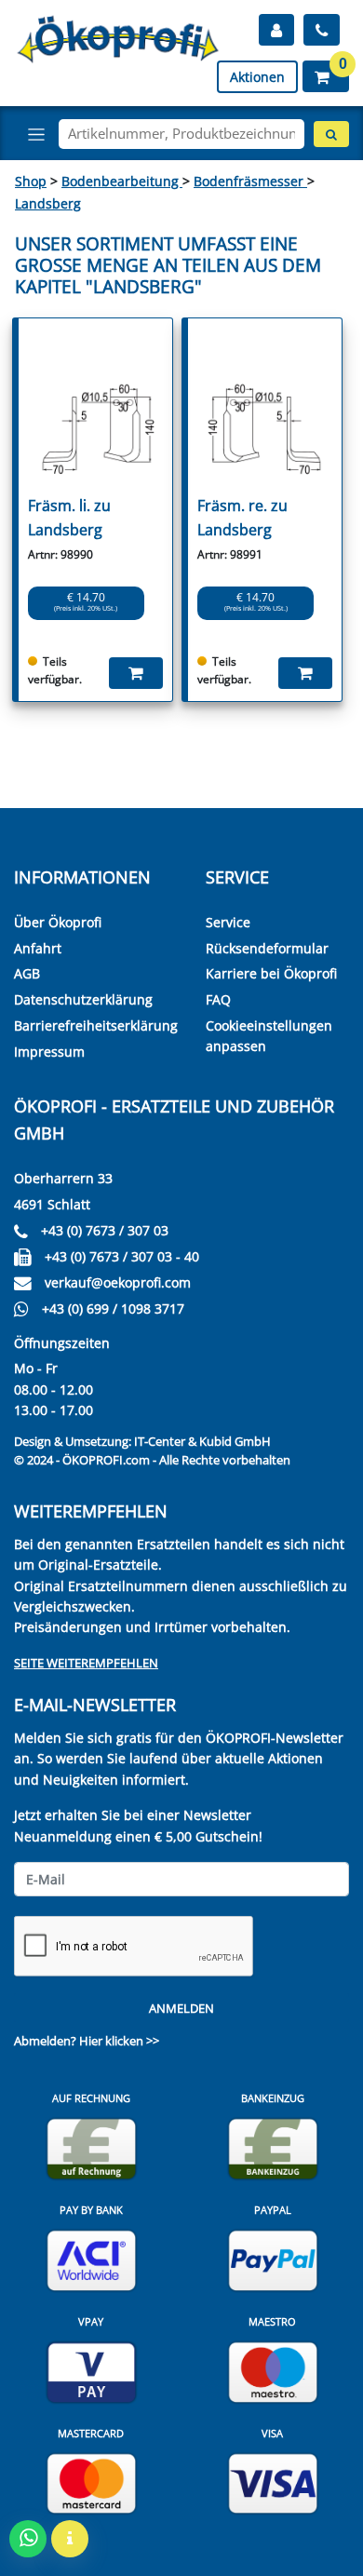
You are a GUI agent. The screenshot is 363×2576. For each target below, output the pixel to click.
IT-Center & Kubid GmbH (202, 1441)
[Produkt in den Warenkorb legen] (136, 673)
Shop (31, 181)
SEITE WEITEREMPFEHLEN (86, 1663)
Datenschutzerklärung (83, 999)
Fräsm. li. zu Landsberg (69, 518)
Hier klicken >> (119, 2041)
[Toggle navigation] (36, 134)
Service (228, 922)
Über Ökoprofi (58, 922)
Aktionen (257, 77)
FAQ (218, 999)
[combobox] (181, 134)
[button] (326, 76)
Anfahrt (38, 948)
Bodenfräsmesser (250, 181)
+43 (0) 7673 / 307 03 (105, 1230)
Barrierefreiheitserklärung (96, 1025)
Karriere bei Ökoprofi (271, 973)
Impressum (49, 1052)
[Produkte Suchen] (331, 134)
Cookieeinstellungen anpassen (269, 1036)
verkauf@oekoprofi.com (118, 1282)
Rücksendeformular (267, 948)
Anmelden (181, 2008)
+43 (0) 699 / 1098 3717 (113, 1308)
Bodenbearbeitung (122, 181)
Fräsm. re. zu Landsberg (242, 518)
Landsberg (48, 203)
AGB (27, 973)
